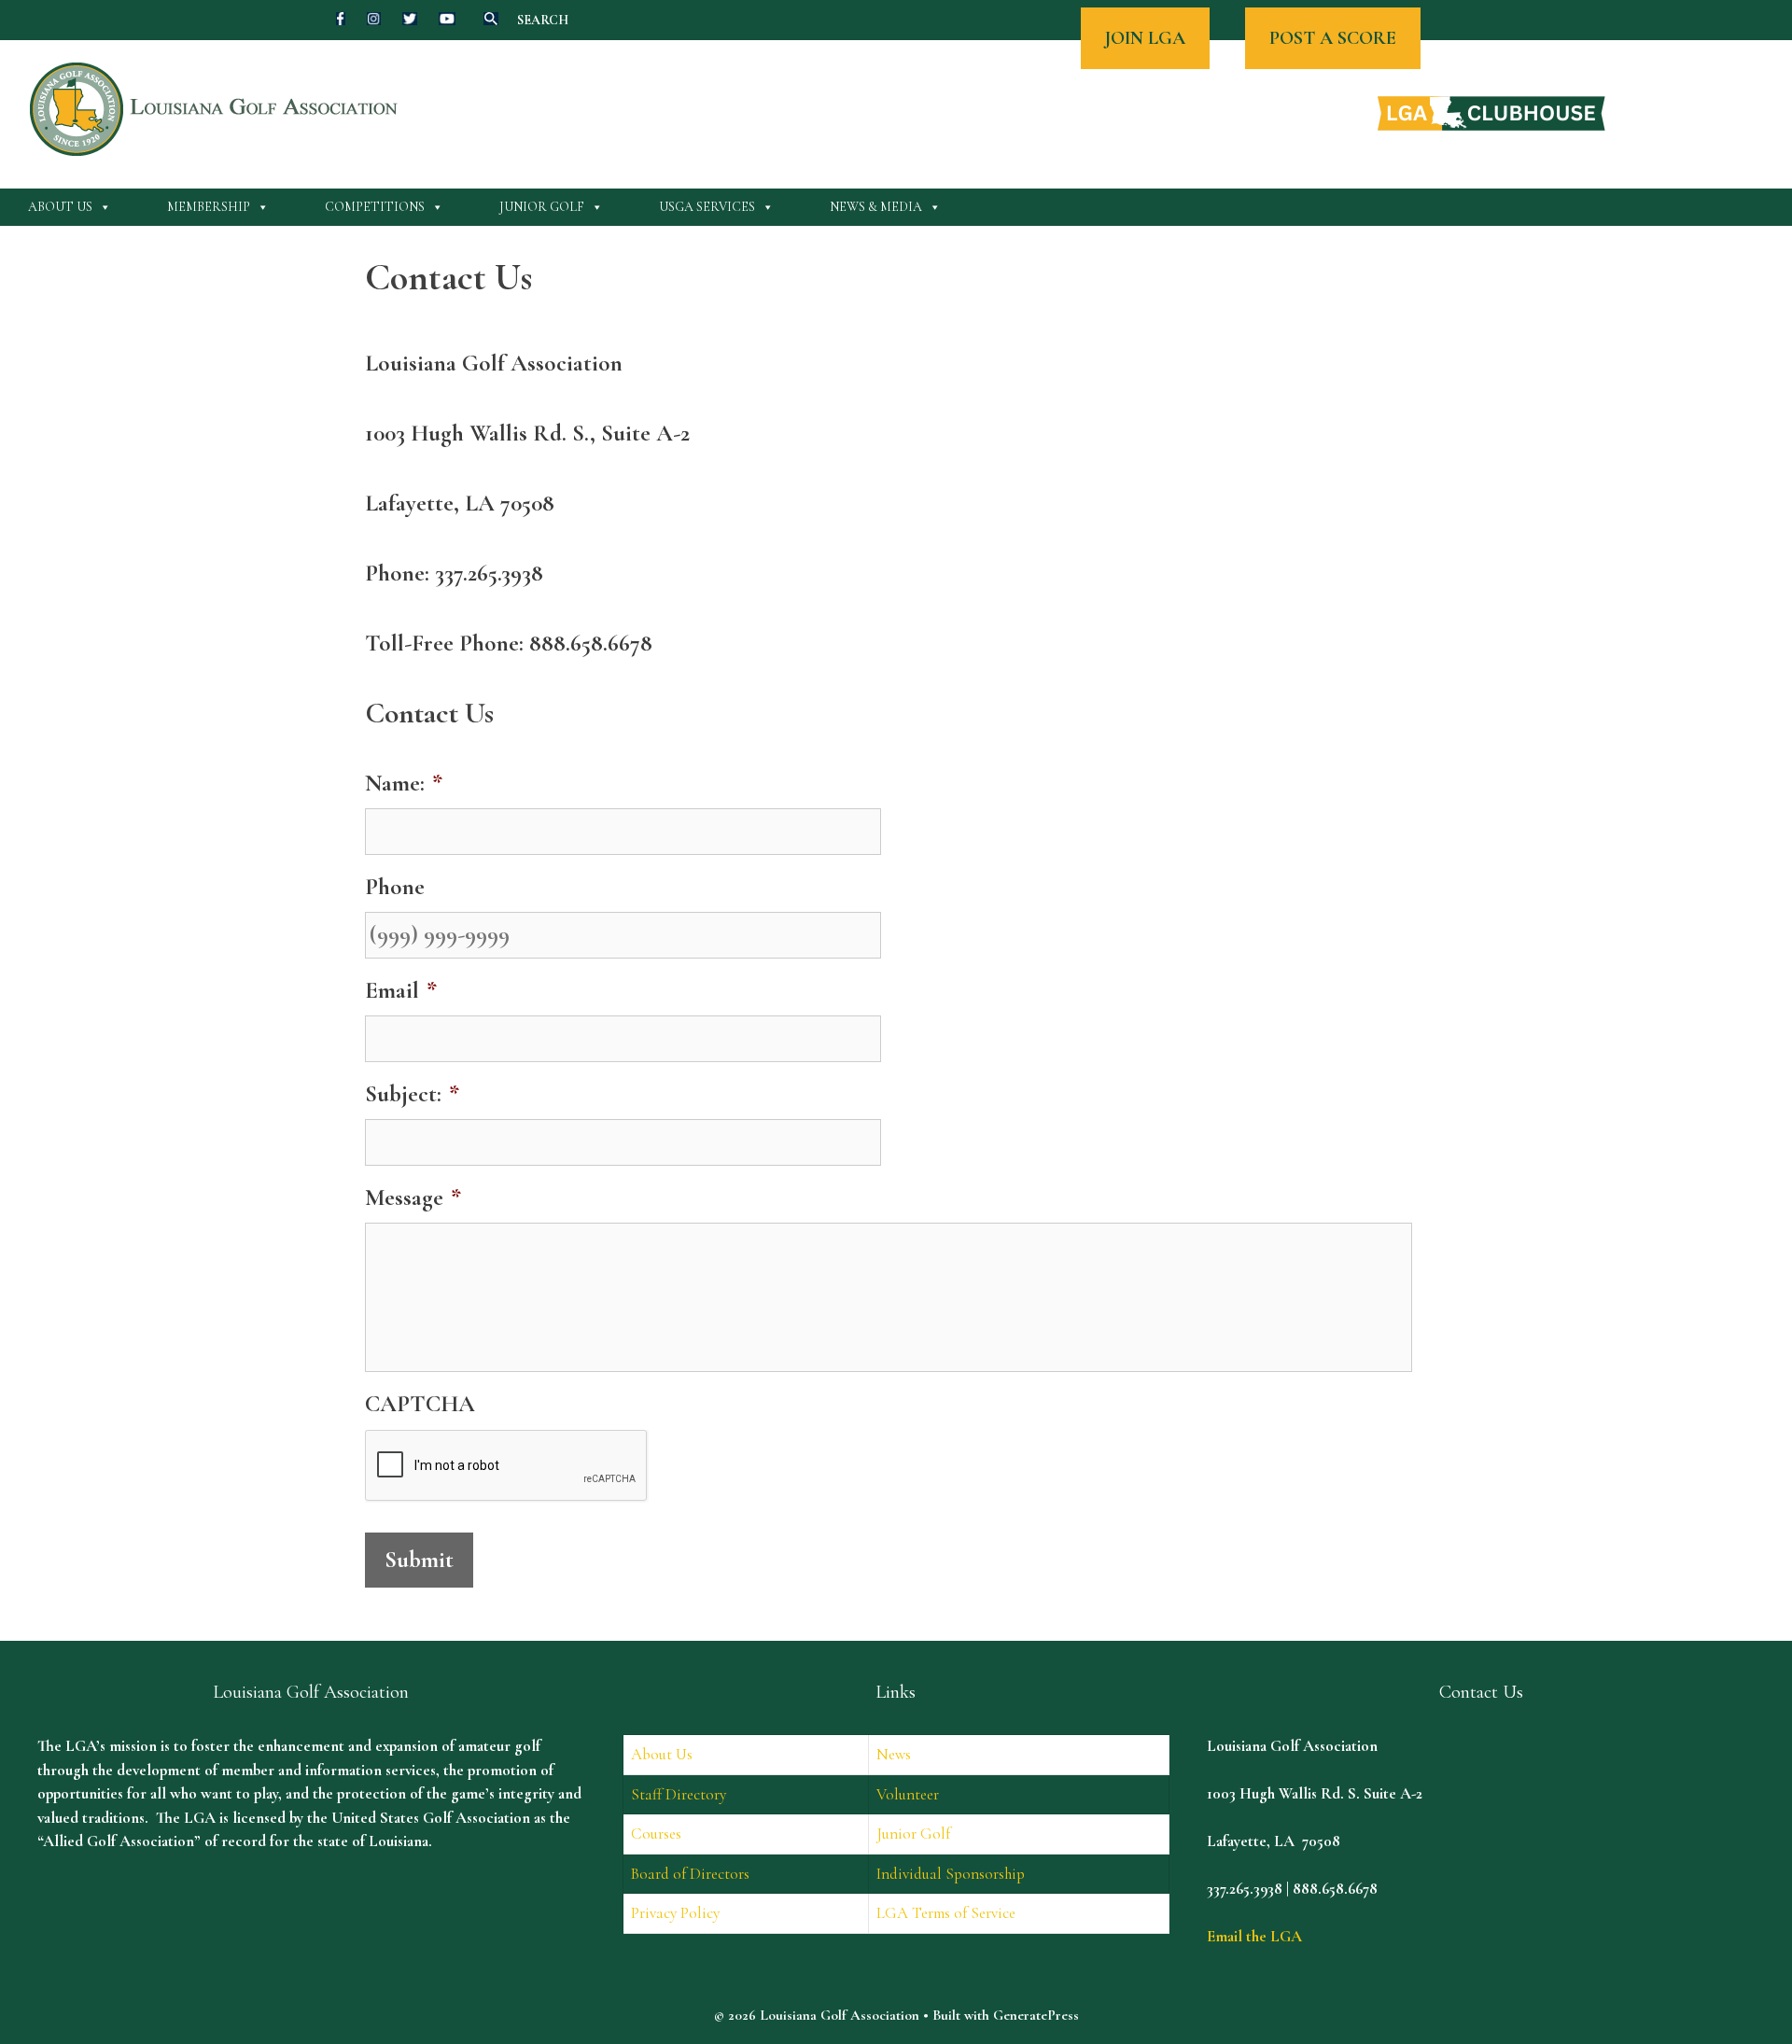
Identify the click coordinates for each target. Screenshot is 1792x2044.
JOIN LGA (1145, 38)
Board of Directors (690, 1874)
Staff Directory (679, 1794)
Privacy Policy (675, 1913)
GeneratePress (1036, 2015)
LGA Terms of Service (946, 1913)
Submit (419, 1560)
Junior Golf (542, 207)
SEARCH (543, 20)
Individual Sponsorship (951, 1874)
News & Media (876, 207)
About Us (60, 207)
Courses (656, 1834)
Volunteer (908, 1794)
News (894, 1754)
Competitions (375, 207)
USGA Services (707, 207)
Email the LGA (1254, 1936)
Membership (209, 207)
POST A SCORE (1333, 38)
